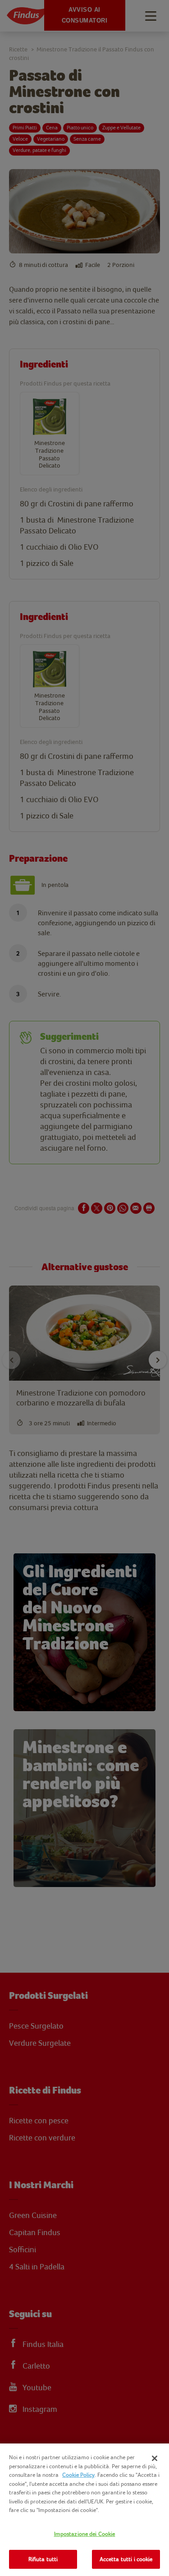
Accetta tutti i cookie (126, 2559)
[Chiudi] (155, 2458)
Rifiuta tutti (43, 2559)
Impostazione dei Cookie (85, 2534)
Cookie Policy (78, 2475)
